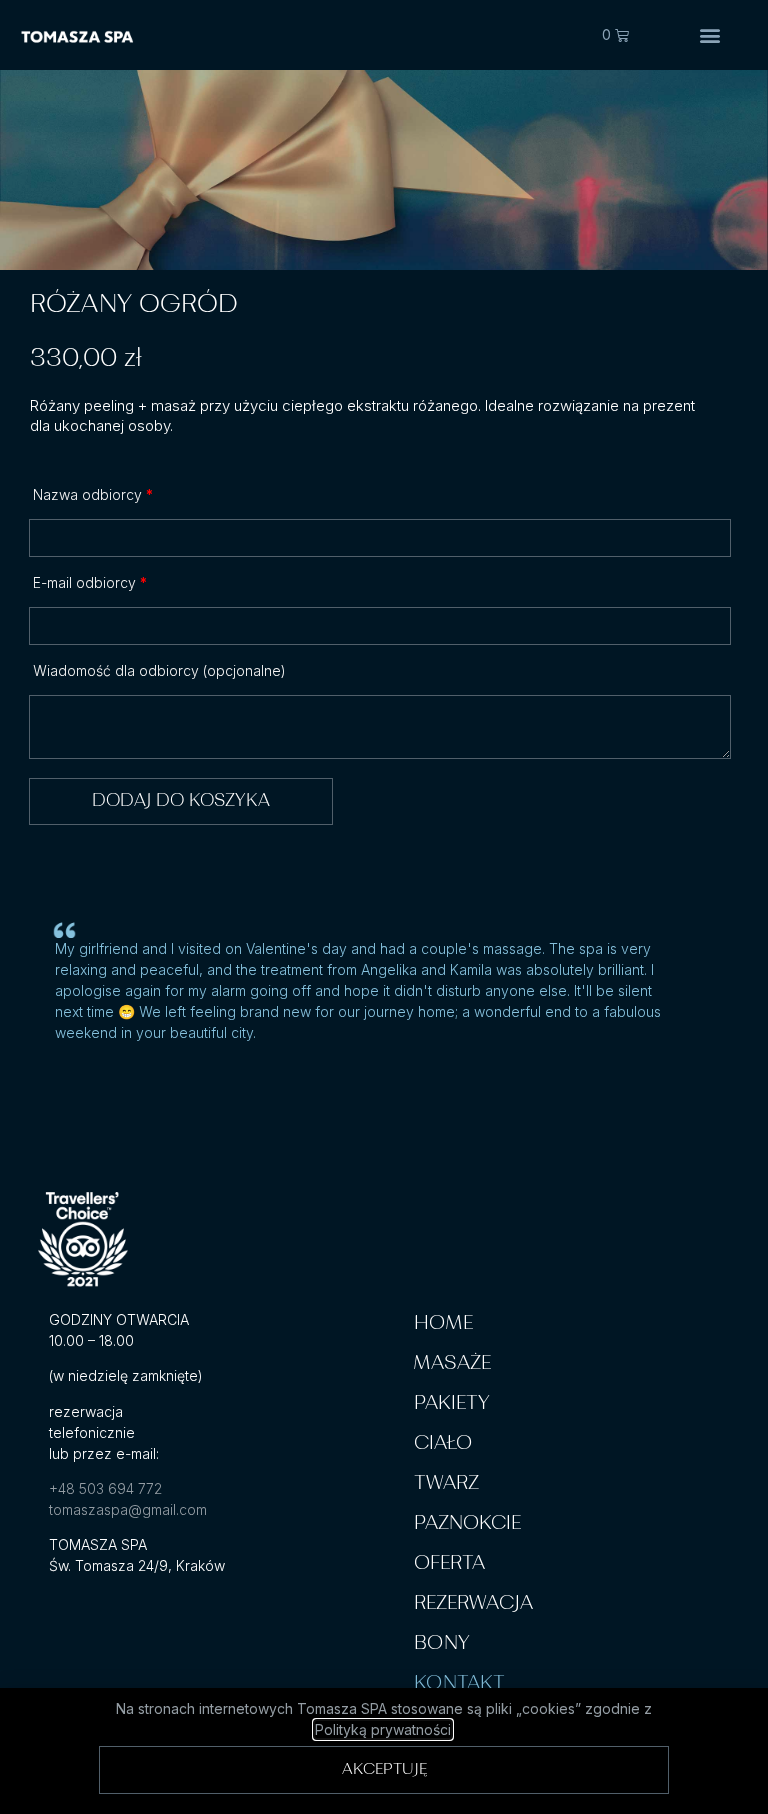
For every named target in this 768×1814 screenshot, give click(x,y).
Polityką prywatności (383, 1729)
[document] (384, 907)
